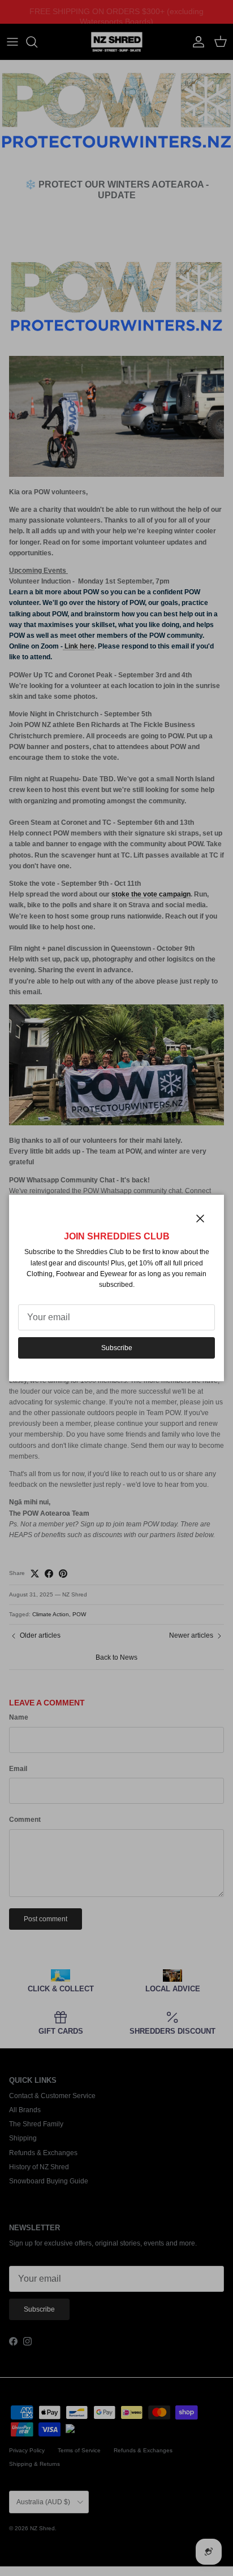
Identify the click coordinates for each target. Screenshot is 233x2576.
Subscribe (117, 1348)
